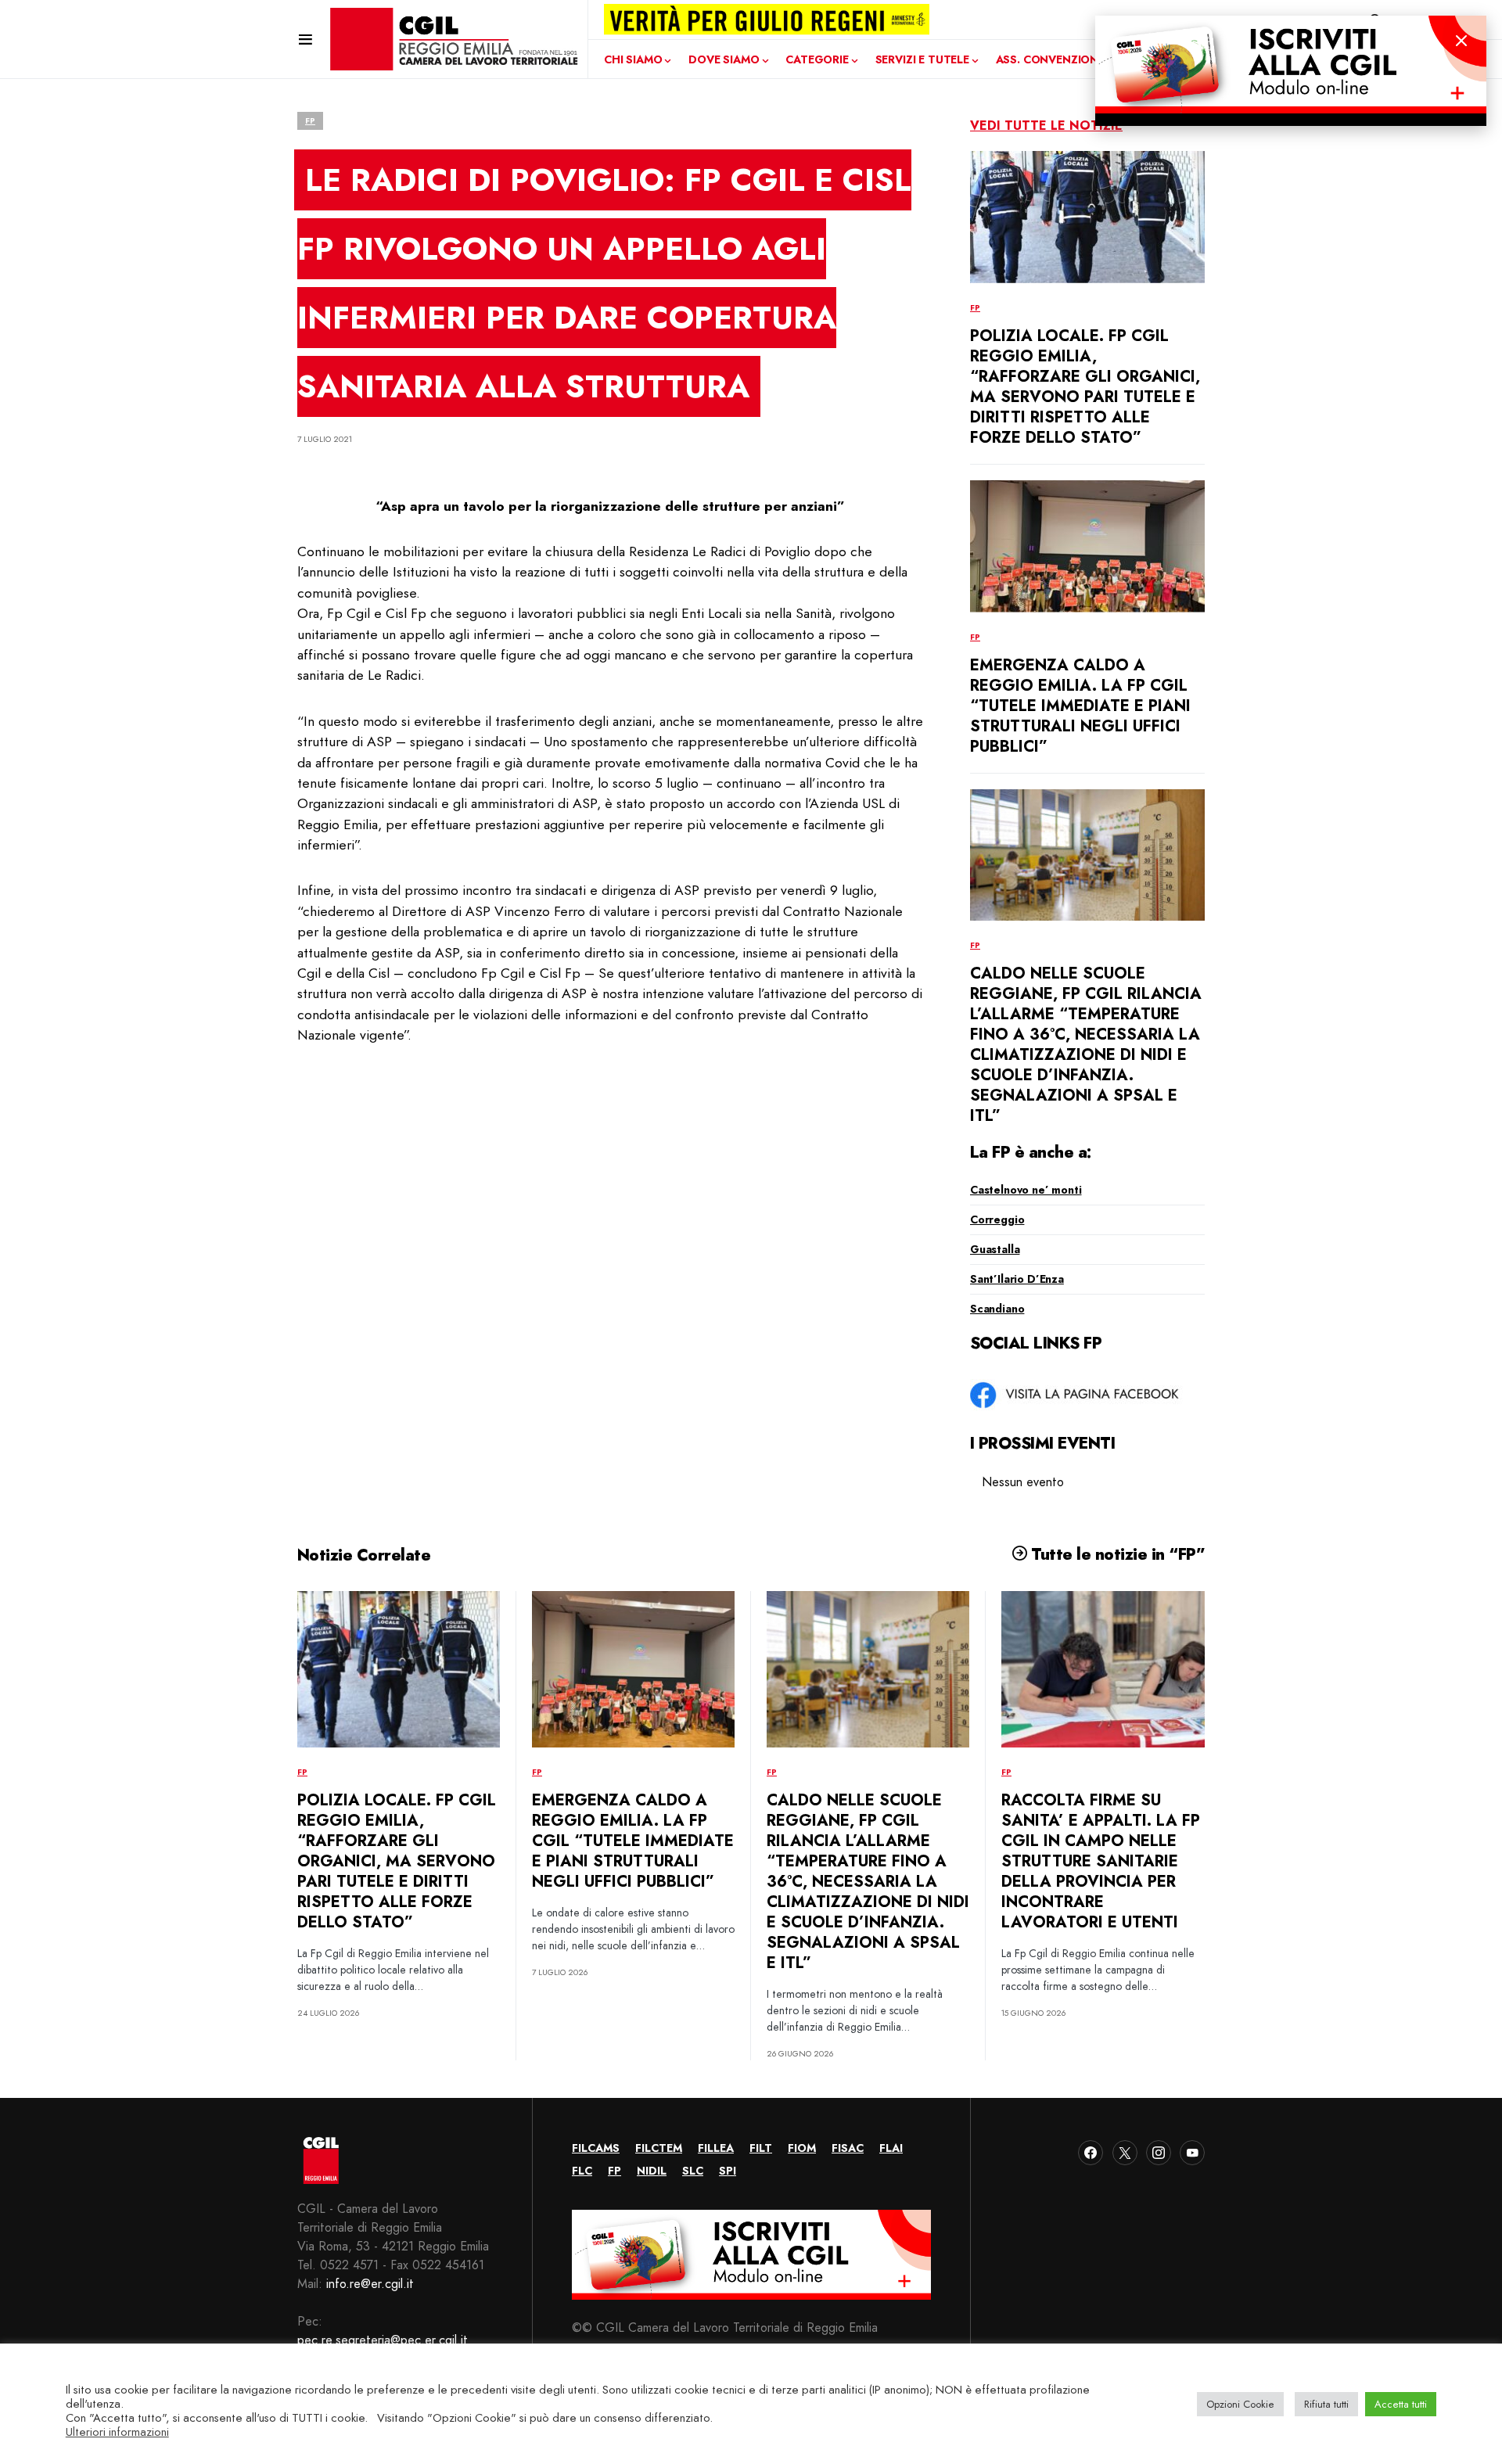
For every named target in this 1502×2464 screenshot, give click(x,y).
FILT (761, 2148)
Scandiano (997, 1309)
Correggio (997, 1219)
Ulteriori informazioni (117, 2432)
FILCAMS (596, 2148)
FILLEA (716, 2148)
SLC (693, 2171)
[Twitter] (1125, 2153)
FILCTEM (659, 2148)
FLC (582, 2171)
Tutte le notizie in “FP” (1116, 1554)
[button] (305, 39)
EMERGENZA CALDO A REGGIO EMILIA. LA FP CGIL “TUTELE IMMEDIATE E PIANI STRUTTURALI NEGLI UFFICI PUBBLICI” (1080, 706)
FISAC (848, 2148)
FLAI (891, 2148)
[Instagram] (1159, 2153)
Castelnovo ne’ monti (1026, 1190)
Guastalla (995, 1249)
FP (310, 121)
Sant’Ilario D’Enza (1017, 1279)
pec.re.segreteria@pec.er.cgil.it (383, 2340)
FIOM (802, 2148)
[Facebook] (1091, 2153)
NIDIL (652, 2171)
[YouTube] (1192, 2153)
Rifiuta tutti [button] (1326, 2404)
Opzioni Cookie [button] (1240, 2404)
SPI (728, 2171)
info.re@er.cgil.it (370, 2284)
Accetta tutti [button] (1401, 2404)
